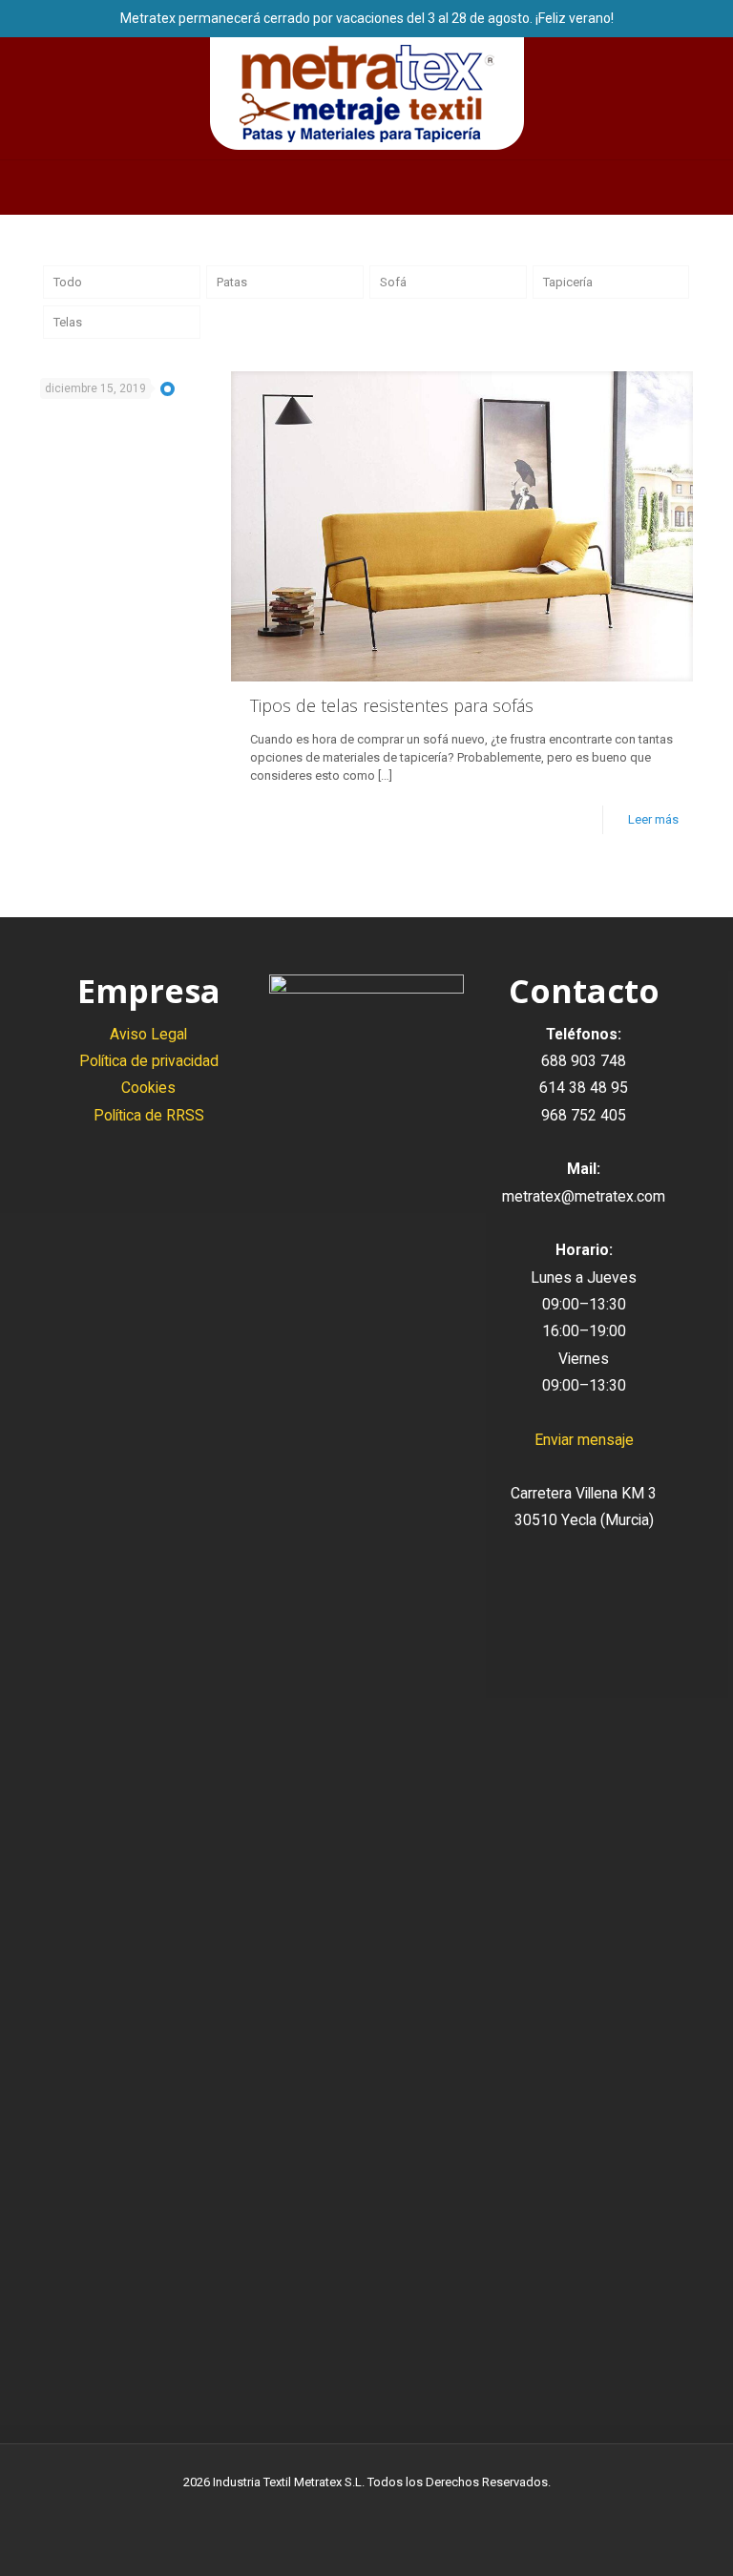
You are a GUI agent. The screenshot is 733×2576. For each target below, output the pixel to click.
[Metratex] (367, 94)
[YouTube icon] (367, 2509)
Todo (68, 282)
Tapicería (568, 282)
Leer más (653, 819)
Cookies (148, 1088)
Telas (68, 322)
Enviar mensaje (584, 1440)
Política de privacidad (149, 1061)
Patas (232, 282)
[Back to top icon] (641, 2537)
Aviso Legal (148, 1034)
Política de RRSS (149, 1115)
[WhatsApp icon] (327, 2509)
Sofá (393, 282)
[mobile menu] (16, 187)
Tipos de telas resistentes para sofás (392, 705)
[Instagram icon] (387, 2509)
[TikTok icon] (407, 2509)
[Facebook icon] (347, 2509)
